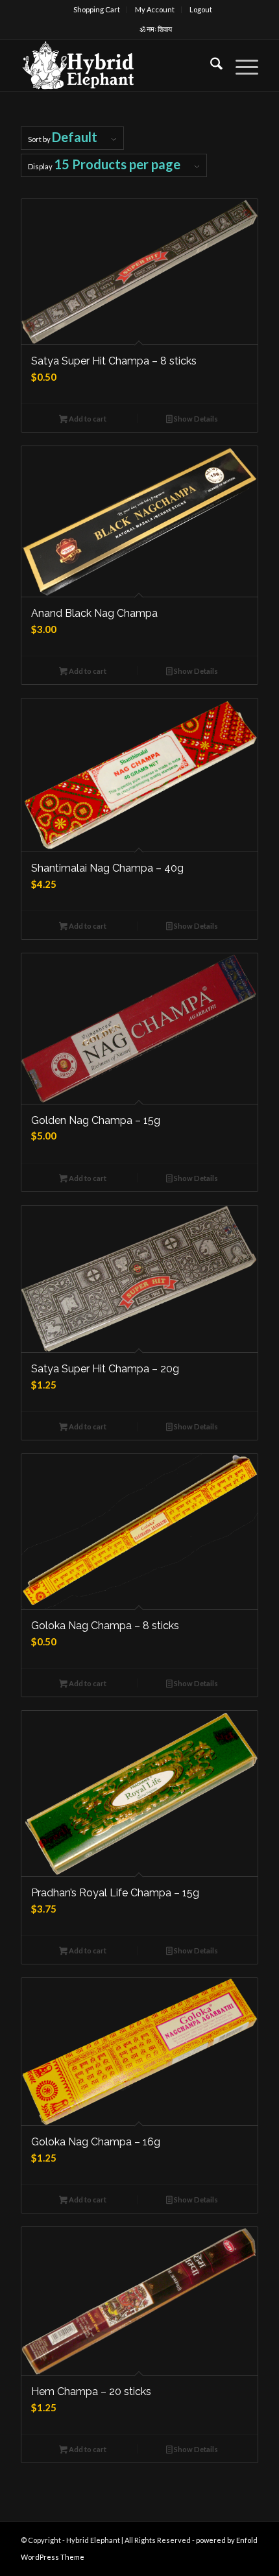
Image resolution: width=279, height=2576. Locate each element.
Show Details (195, 419)
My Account (155, 9)
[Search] (210, 66)
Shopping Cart (97, 9)
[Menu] (240, 66)
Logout (201, 9)
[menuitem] (97, 10)
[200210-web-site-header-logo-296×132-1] (115, 66)
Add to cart (87, 419)
